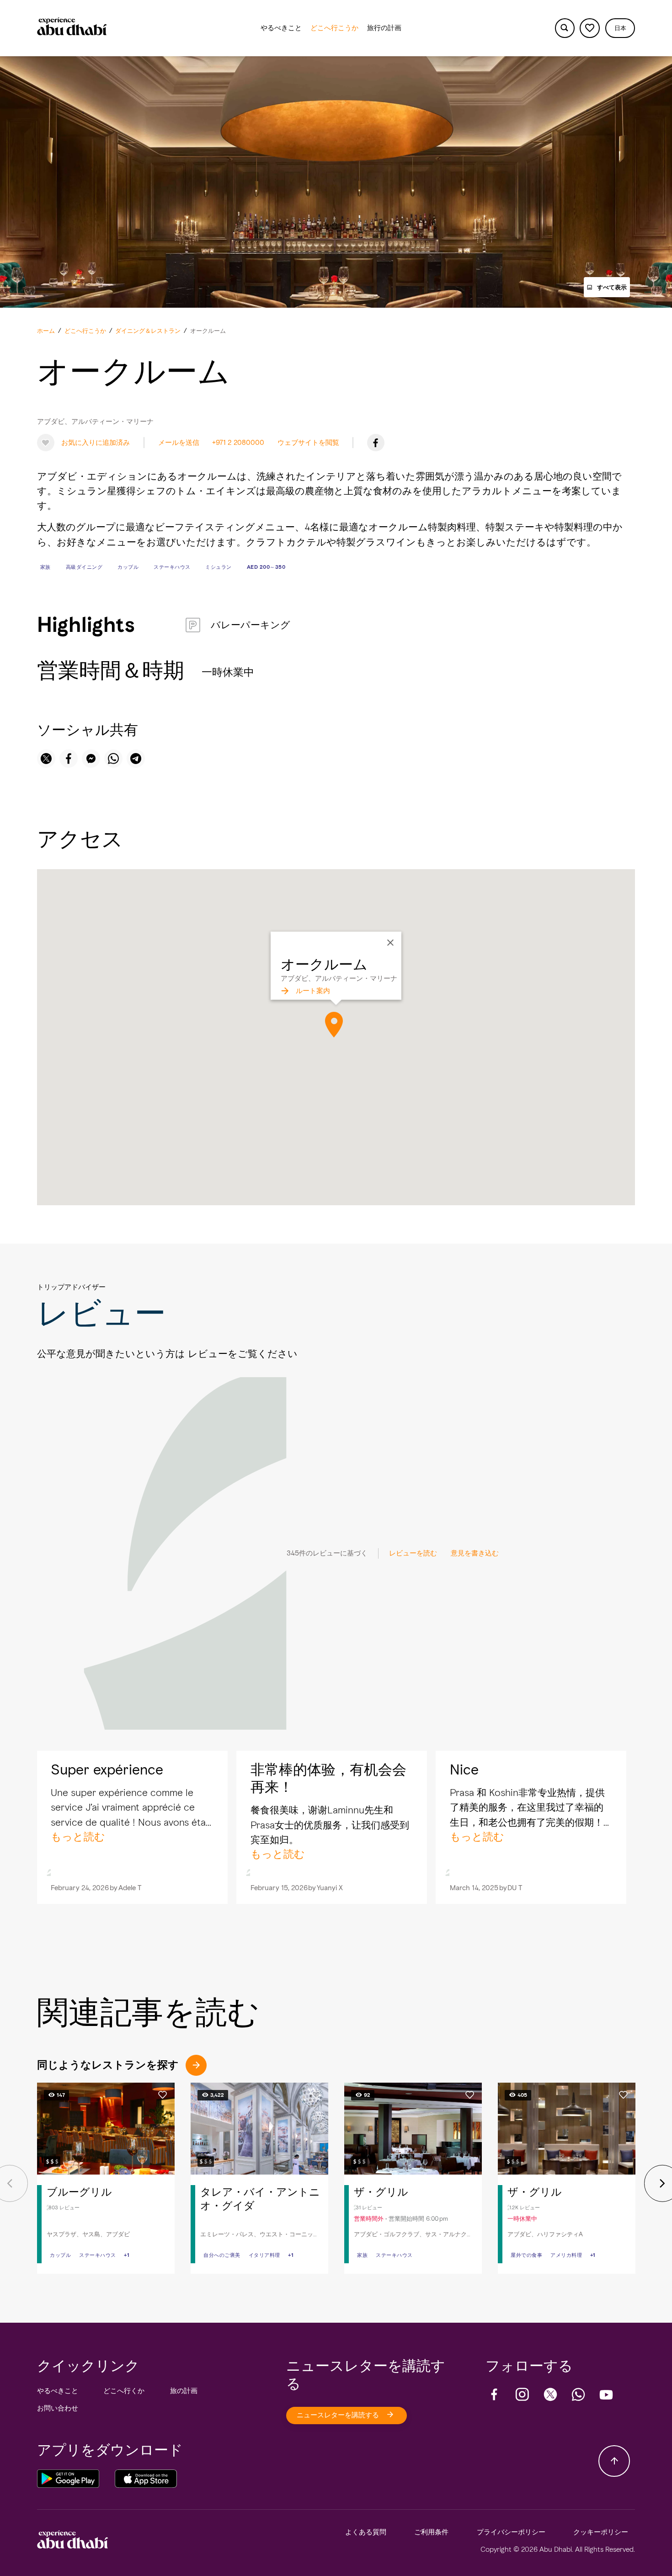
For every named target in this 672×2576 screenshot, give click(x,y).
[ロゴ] (72, 28)
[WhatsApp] (578, 2394)
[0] (589, 28)
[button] (620, 28)
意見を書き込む (475, 1553)
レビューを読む (413, 1553)
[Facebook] (376, 443)
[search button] (565, 28)
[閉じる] (390, 943)
